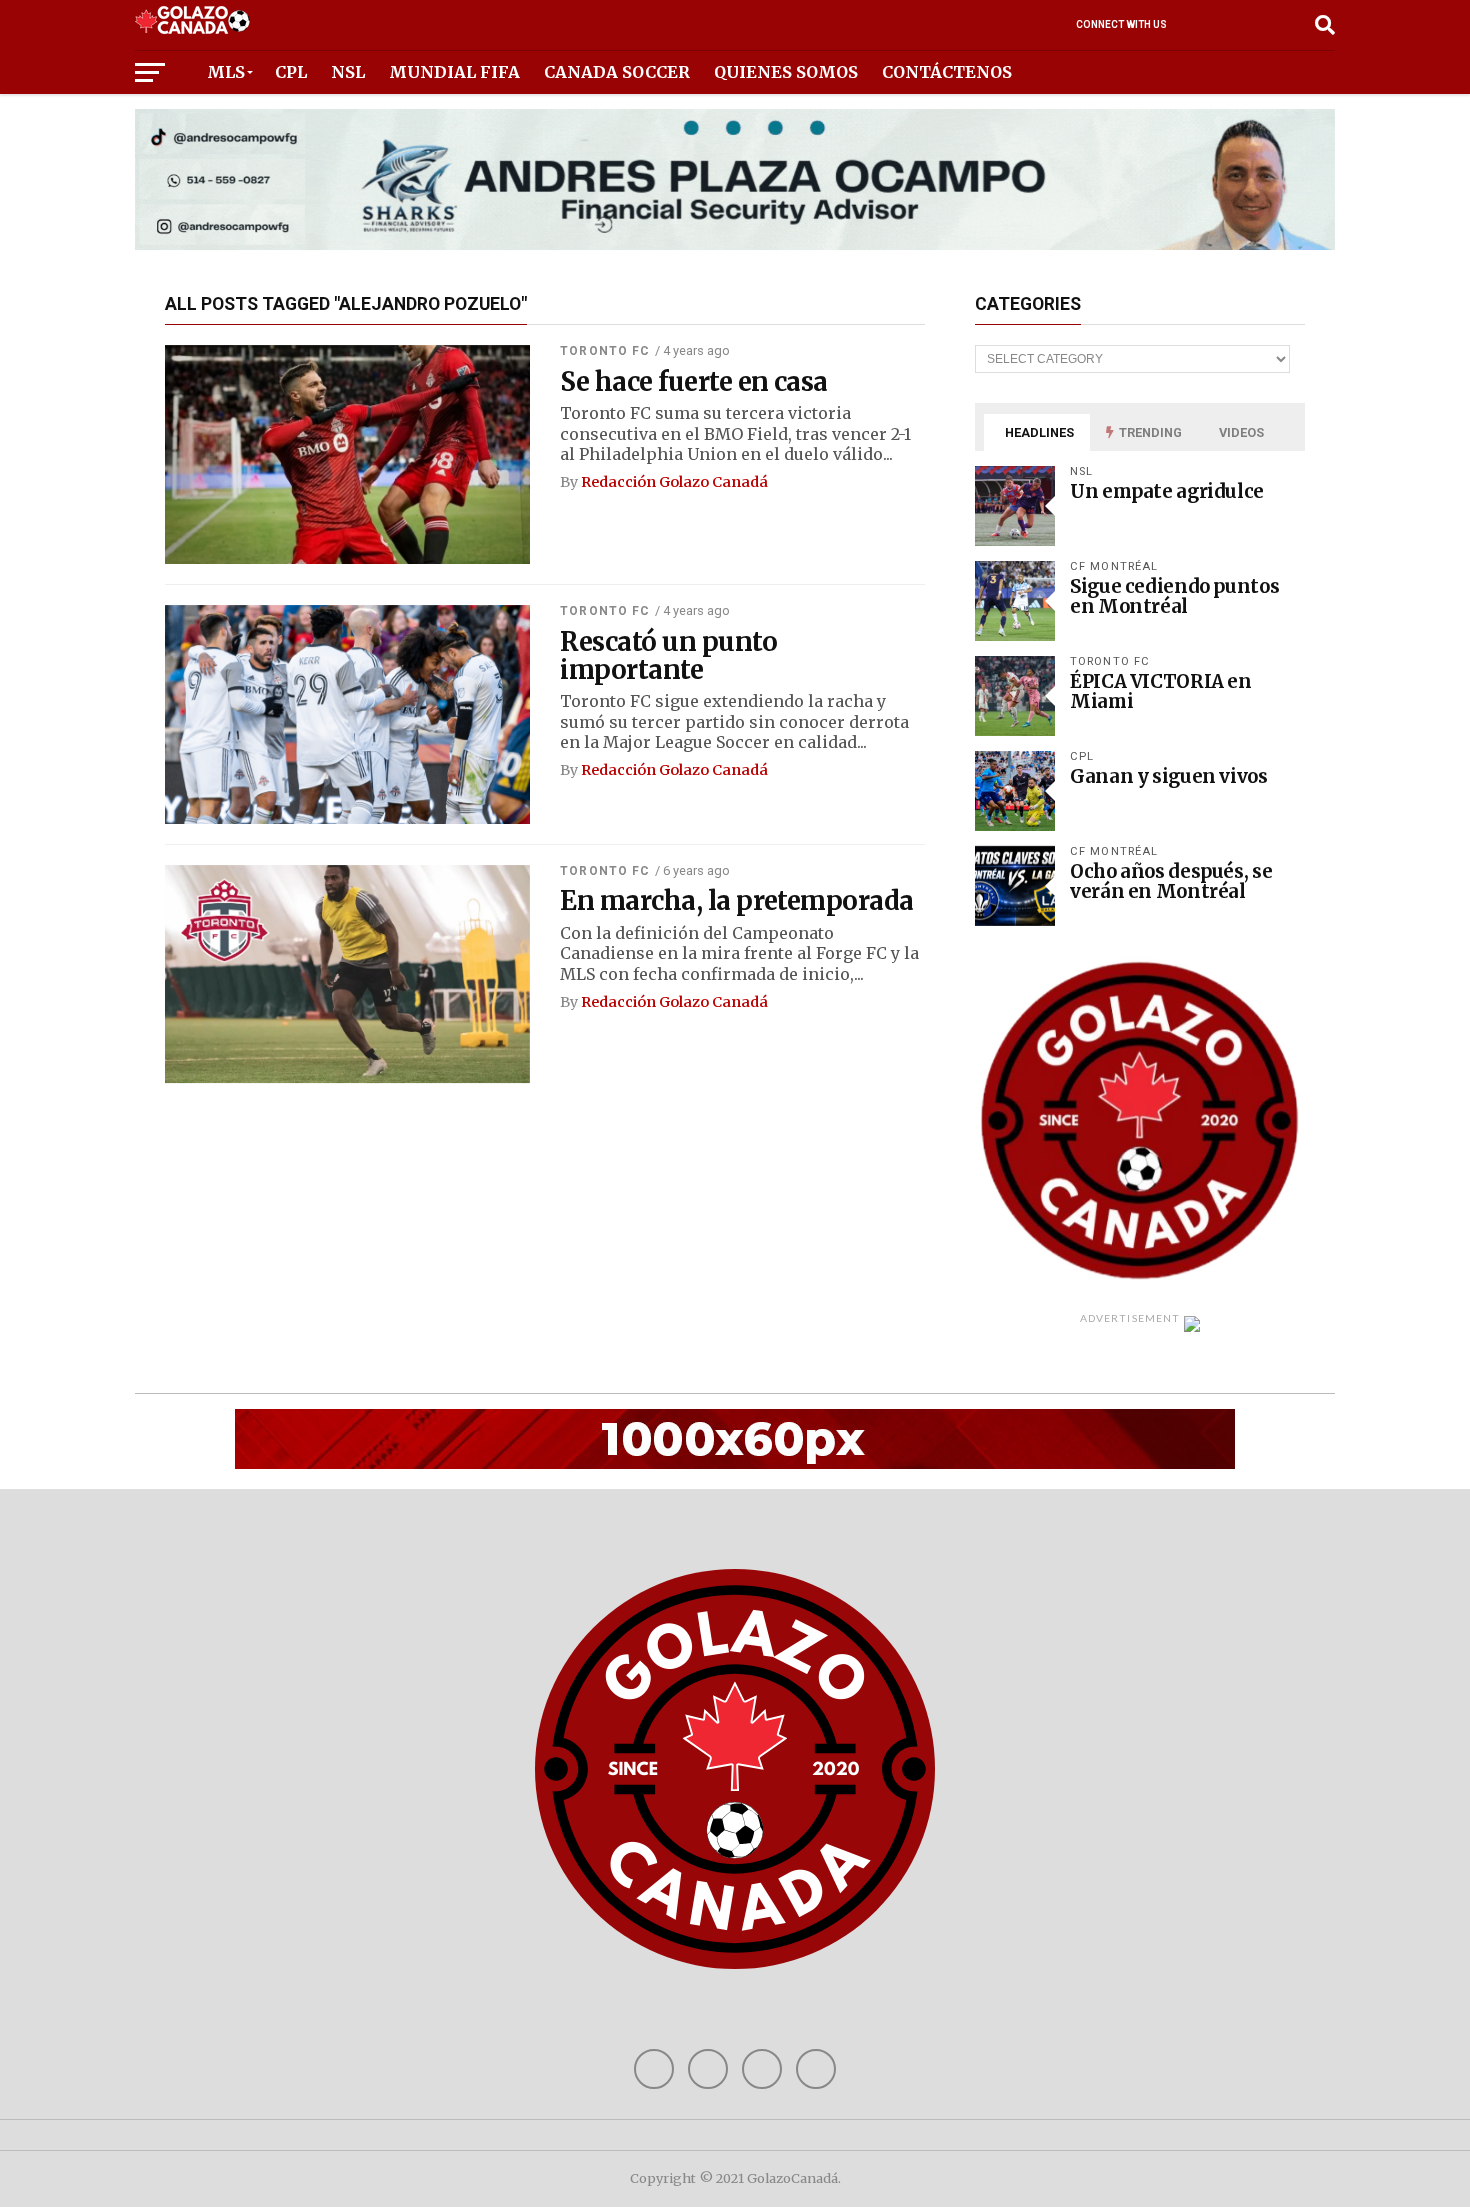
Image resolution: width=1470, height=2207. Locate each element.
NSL (348, 72)
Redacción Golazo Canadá (674, 482)
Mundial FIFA (454, 72)
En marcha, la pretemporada (737, 901)
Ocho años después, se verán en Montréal (1171, 881)
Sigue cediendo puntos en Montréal (1174, 596)
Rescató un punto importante (668, 656)
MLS (226, 72)
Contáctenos (947, 72)
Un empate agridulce (1167, 491)
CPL (291, 72)
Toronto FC (605, 351)
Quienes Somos (786, 72)
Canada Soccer (617, 72)
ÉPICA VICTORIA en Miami (1161, 691)
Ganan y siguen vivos (1169, 776)
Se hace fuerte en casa (694, 382)
